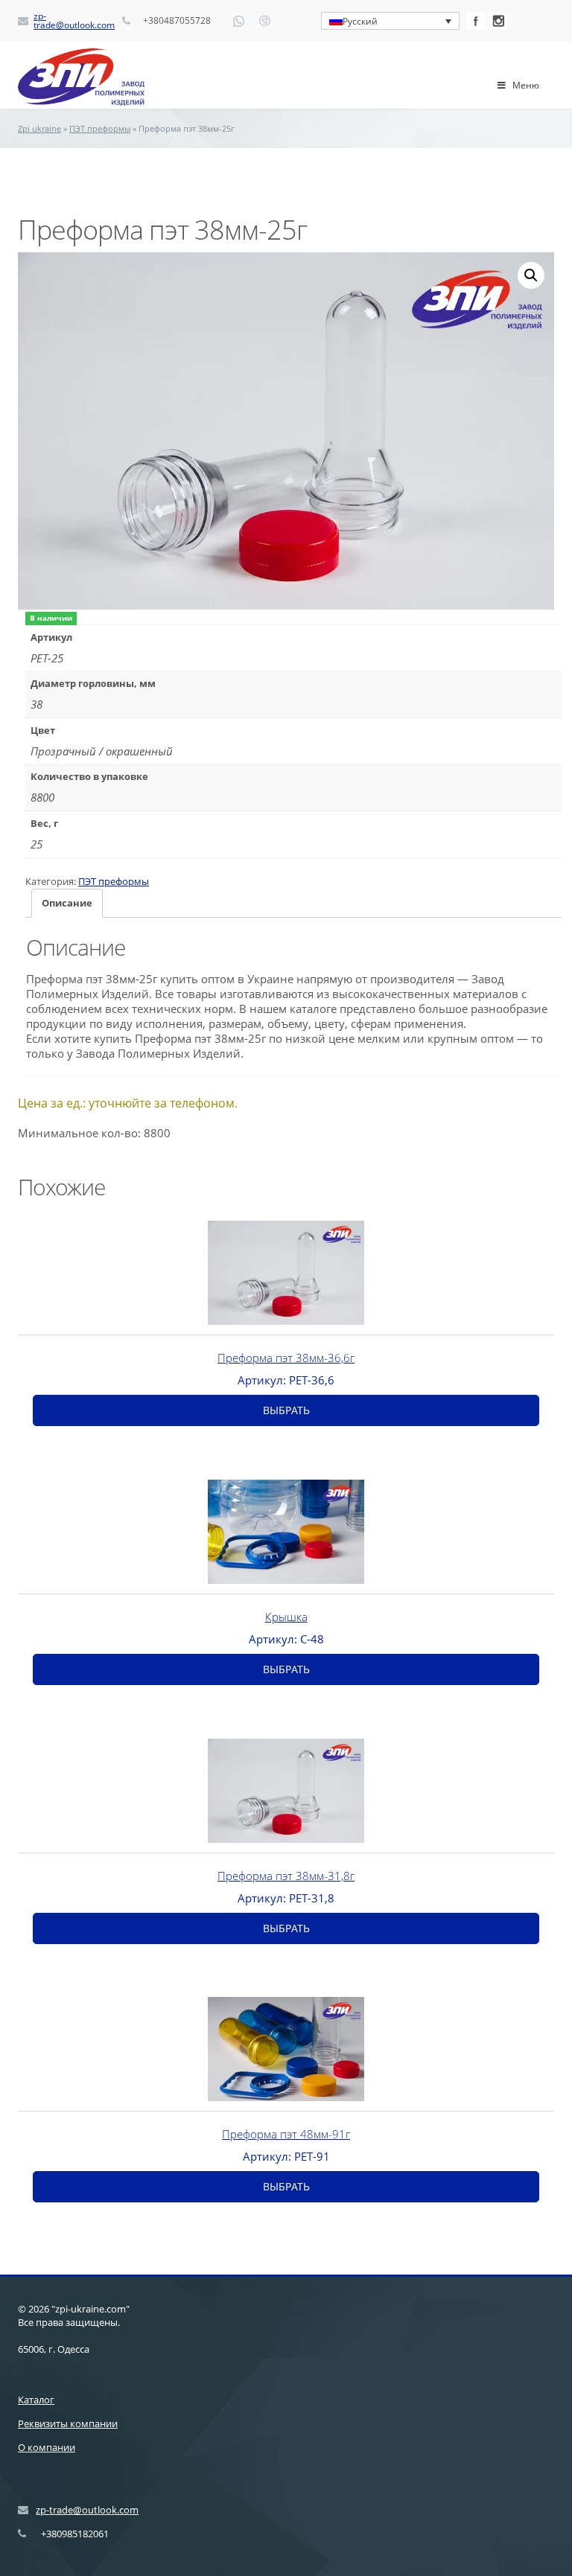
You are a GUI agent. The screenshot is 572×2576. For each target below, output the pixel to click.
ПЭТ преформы (100, 128)
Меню (526, 85)
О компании (47, 2447)
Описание (67, 903)
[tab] (67, 903)
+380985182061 (75, 2534)
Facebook (476, 21)
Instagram (498, 21)
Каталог (36, 2400)
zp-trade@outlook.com (74, 21)
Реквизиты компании (68, 2423)
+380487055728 (177, 21)
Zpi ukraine (39, 128)
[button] (531, 275)
